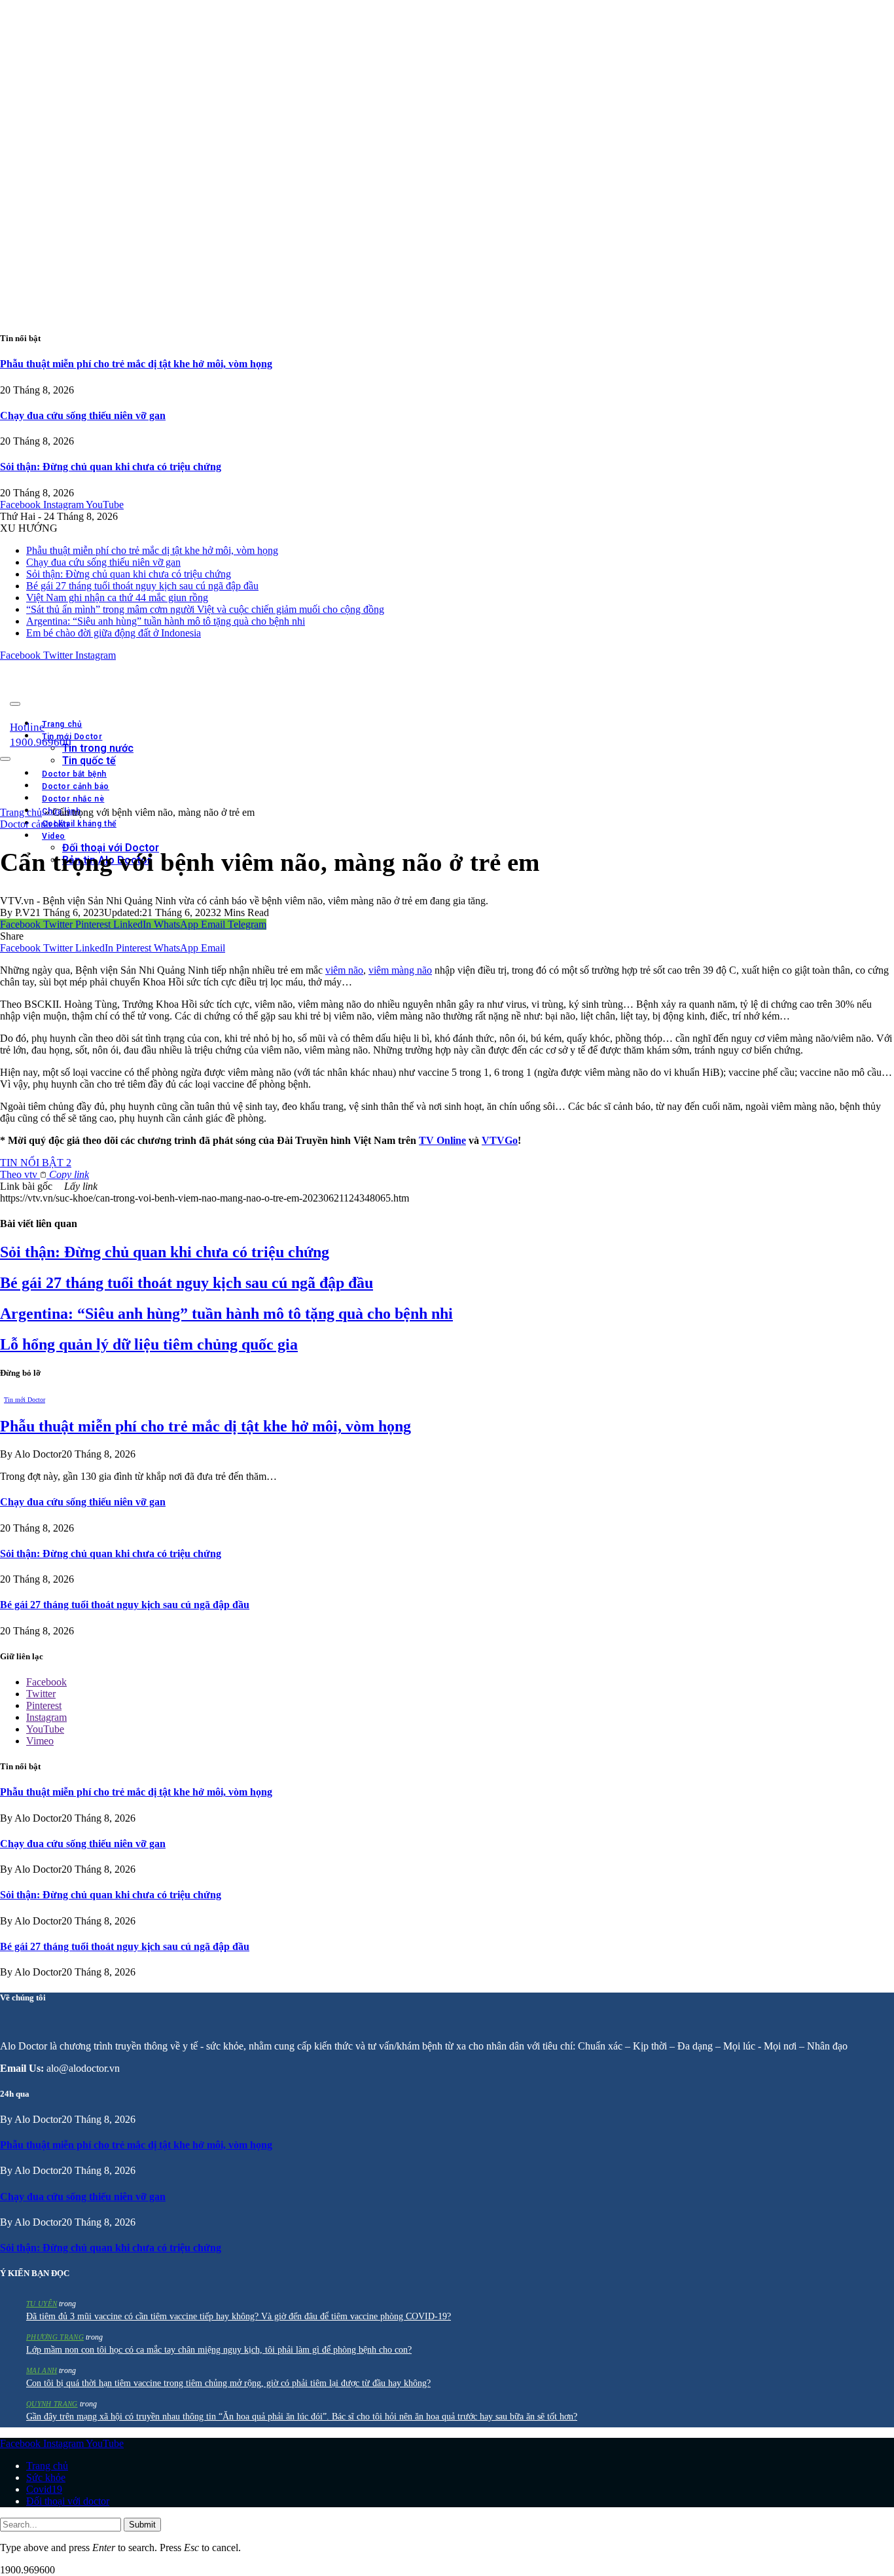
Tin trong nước (98, 748)
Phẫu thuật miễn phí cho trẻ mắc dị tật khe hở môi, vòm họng (136, 364)
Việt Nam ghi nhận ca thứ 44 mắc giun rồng (117, 598)
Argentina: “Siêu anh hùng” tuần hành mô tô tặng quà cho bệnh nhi (166, 621)
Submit (142, 2525)
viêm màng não (400, 970)
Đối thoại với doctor (68, 2501)
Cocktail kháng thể (79, 824)
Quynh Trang (52, 2404)
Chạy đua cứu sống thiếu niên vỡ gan (83, 415)
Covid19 (44, 2489)
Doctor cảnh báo (34, 824)
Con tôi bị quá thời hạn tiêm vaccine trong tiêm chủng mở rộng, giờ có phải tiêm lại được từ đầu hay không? (228, 2383)
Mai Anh (42, 2370)
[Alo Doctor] (180, 700)
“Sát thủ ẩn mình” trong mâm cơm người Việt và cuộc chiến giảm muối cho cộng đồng (205, 609)
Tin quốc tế (89, 761)
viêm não (344, 970)
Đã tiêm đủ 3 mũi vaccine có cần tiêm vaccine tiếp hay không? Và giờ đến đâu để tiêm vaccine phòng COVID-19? (239, 2316)
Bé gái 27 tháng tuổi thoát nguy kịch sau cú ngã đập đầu (142, 586)
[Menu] (15, 704)
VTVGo (500, 1140)
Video (54, 836)
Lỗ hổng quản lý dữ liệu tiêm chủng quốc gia (149, 1344)
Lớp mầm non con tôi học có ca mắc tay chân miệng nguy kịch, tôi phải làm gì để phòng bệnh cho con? (219, 2350)
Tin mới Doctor (72, 737)
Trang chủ (62, 724)
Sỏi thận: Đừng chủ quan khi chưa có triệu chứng (111, 467)
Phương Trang (55, 2337)
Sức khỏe (46, 2477)
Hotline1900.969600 (41, 735)
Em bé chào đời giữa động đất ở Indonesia (114, 633)
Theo (45, 1174)
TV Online (442, 1140)
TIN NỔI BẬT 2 (36, 1163)
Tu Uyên (42, 2304)
